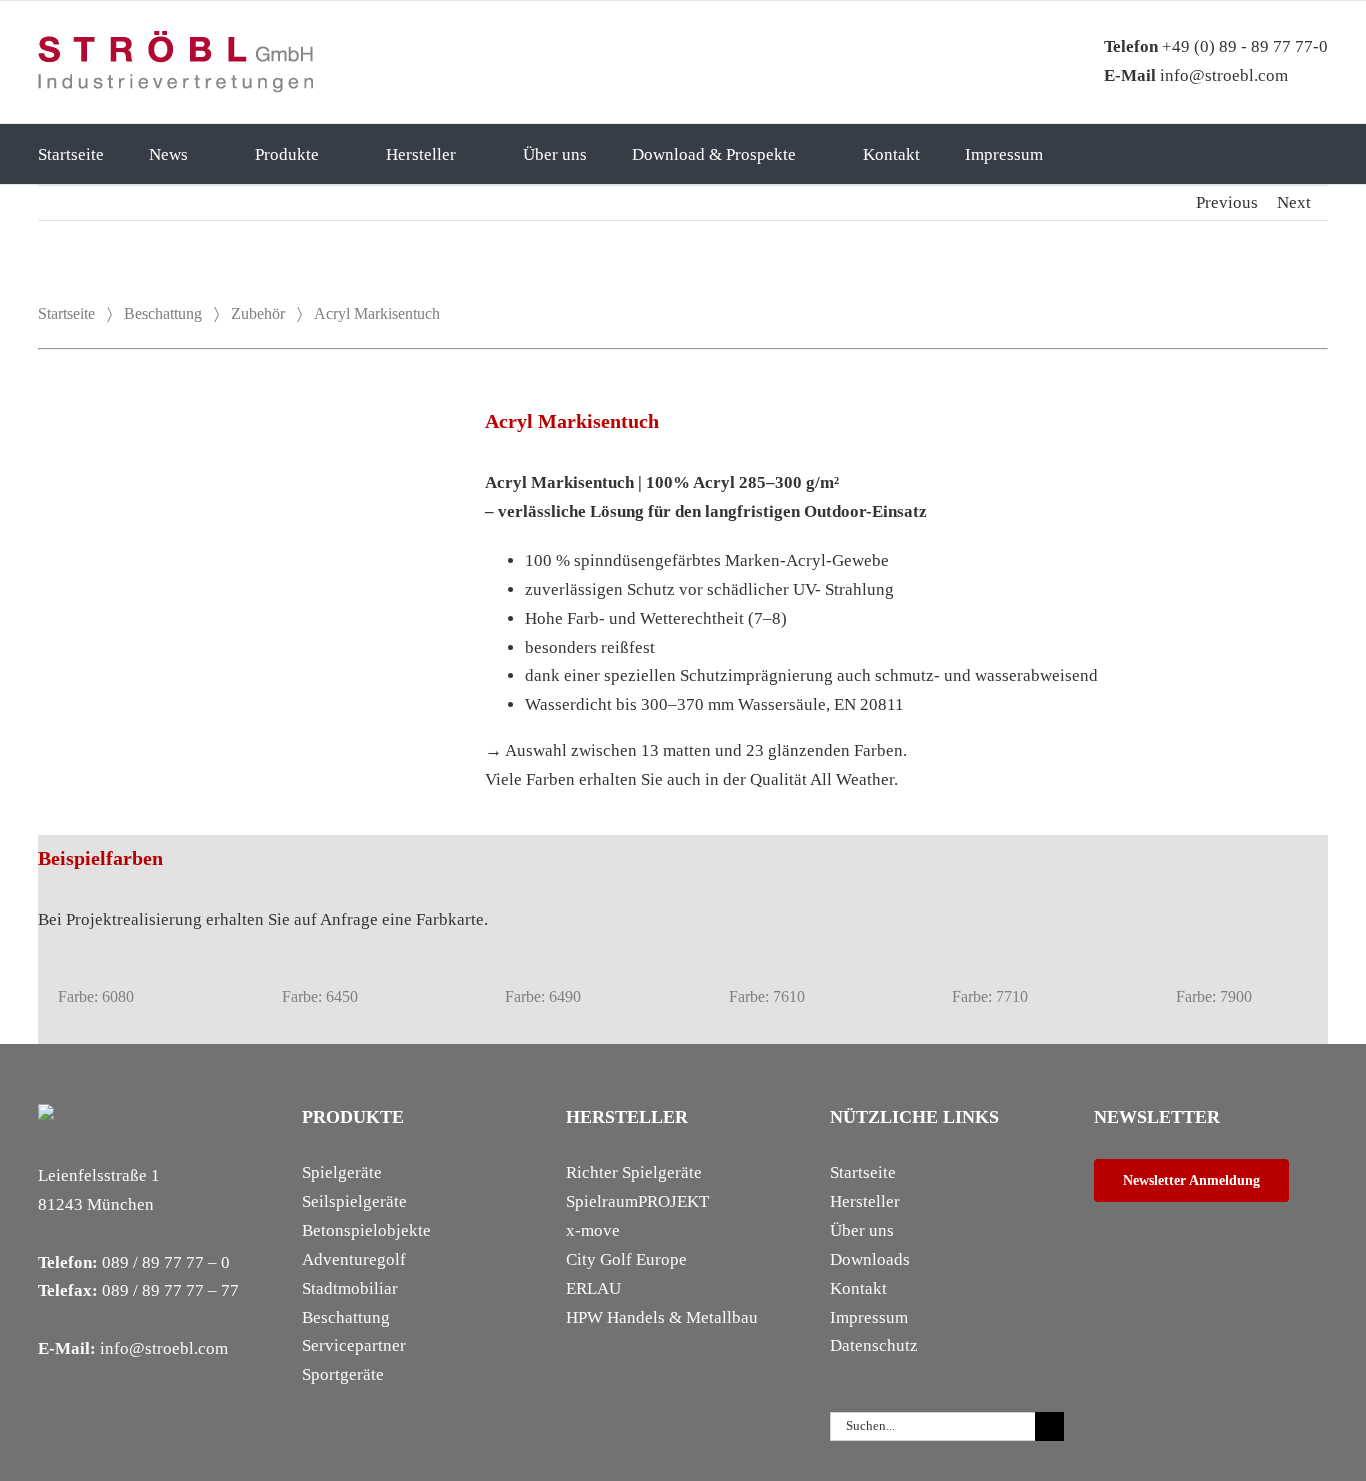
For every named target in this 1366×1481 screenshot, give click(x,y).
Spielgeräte (342, 1172)
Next (1294, 202)
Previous (1227, 202)
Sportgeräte (343, 1374)
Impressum (869, 1317)
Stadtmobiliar (350, 1288)
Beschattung (163, 313)
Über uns (862, 1230)
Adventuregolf (354, 1259)
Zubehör (258, 313)
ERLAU (593, 1288)
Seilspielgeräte (354, 1201)
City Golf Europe (626, 1259)
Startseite (66, 313)
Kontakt (858, 1288)
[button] (1116, 154)
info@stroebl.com (1196, 75)
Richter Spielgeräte (634, 1172)
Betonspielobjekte (366, 1230)
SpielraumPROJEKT (637, 1201)
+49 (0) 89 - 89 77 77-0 (1216, 46)
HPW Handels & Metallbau (662, 1317)
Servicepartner (354, 1345)
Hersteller (865, 1201)
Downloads (870, 1259)
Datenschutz (874, 1345)
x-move (593, 1230)
